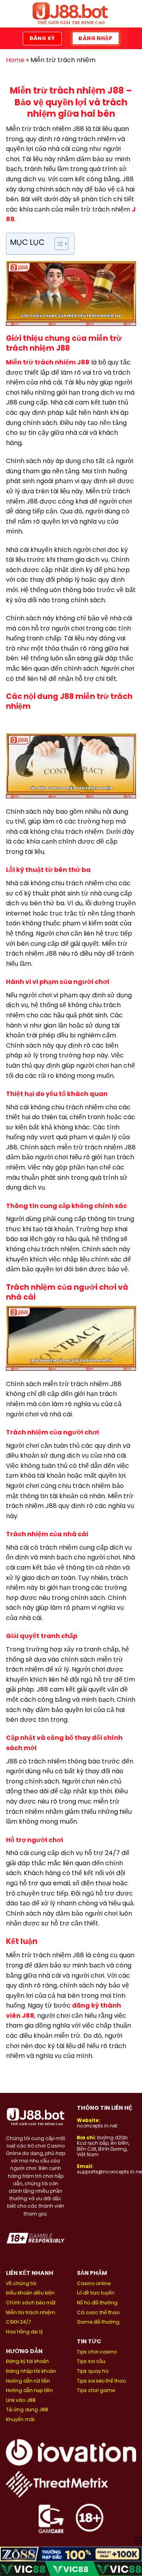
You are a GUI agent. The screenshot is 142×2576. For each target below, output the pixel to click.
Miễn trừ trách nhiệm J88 (48, 362)
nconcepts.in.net (97, 2126)
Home (15, 60)
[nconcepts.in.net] (71, 14)
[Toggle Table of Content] (57, 244)
